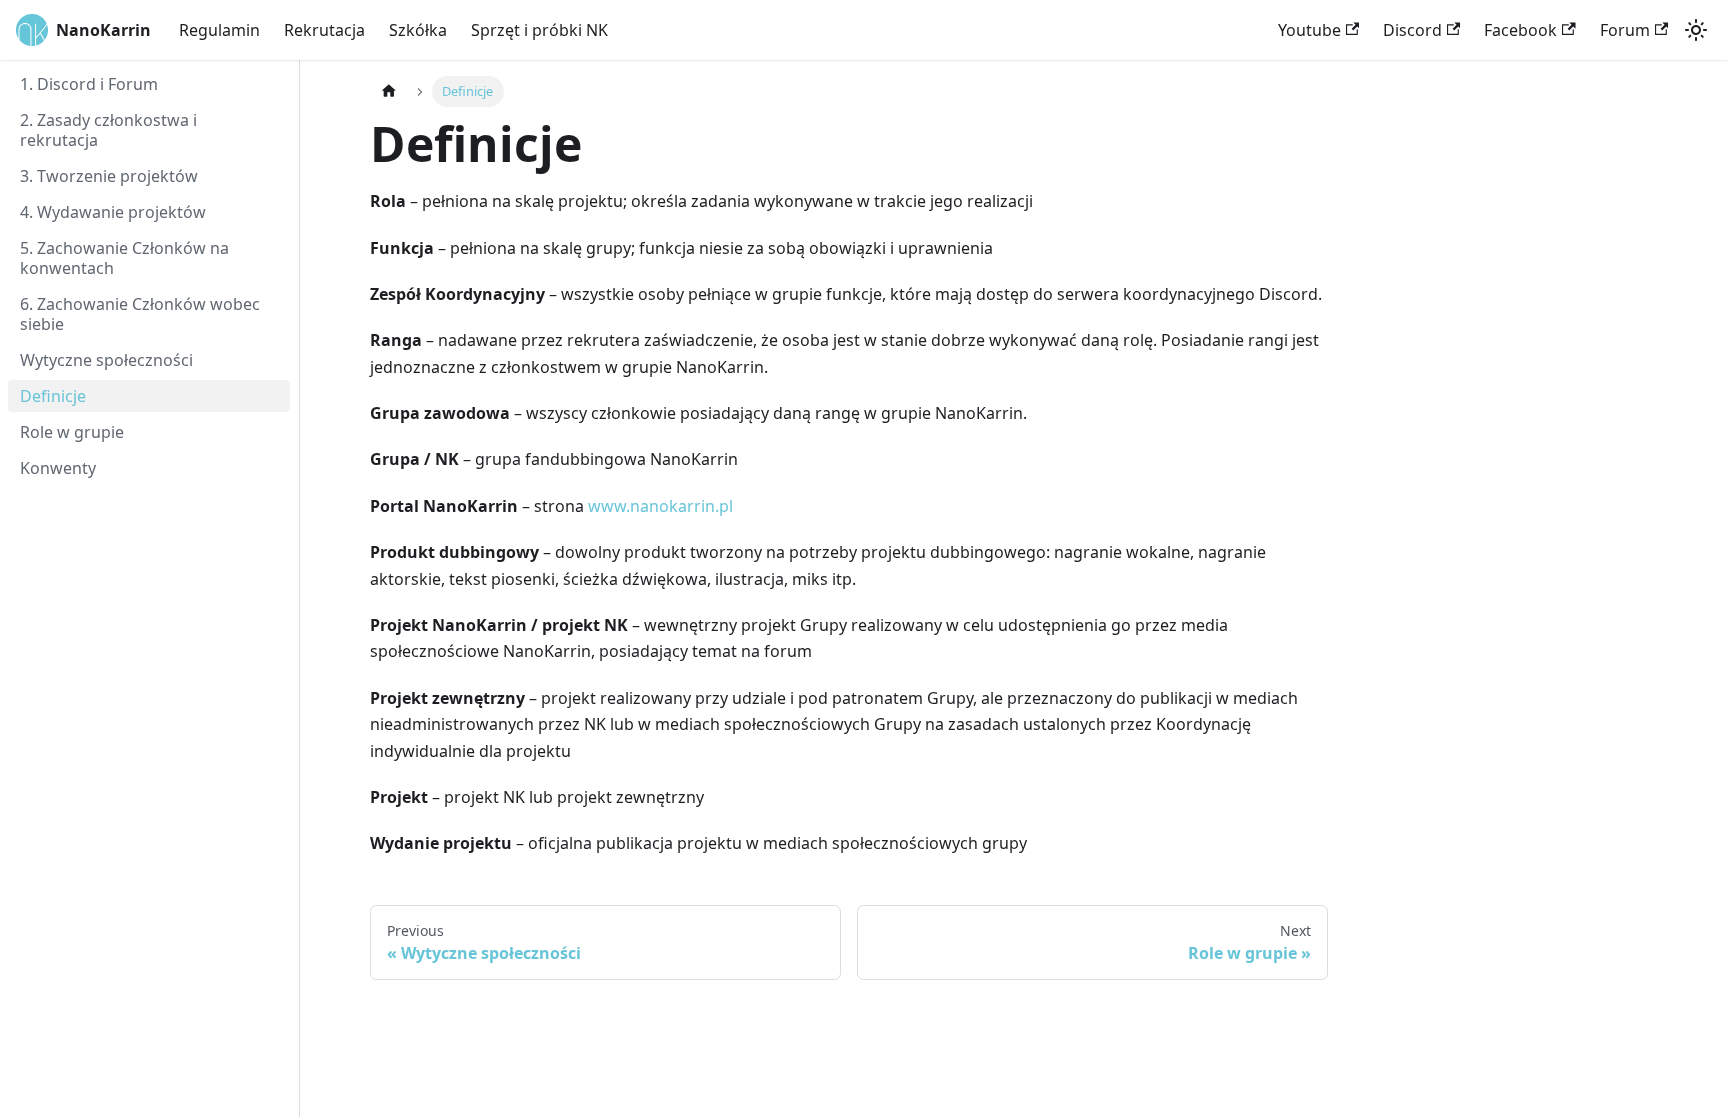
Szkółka (418, 30)
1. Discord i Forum (89, 84)
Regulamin (219, 30)
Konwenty (58, 468)
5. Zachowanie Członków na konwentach (124, 258)
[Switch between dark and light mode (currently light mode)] (1696, 30)
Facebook (1520, 30)
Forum (1625, 30)
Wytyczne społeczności (106, 360)
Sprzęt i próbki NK (539, 30)
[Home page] (389, 91)
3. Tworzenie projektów (109, 176)
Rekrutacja (324, 30)
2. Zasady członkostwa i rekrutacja (108, 130)
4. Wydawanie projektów (113, 212)
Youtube (1309, 30)
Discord (1412, 30)
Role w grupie (72, 432)
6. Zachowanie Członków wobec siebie (140, 314)
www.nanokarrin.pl (660, 506)
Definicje (53, 396)
